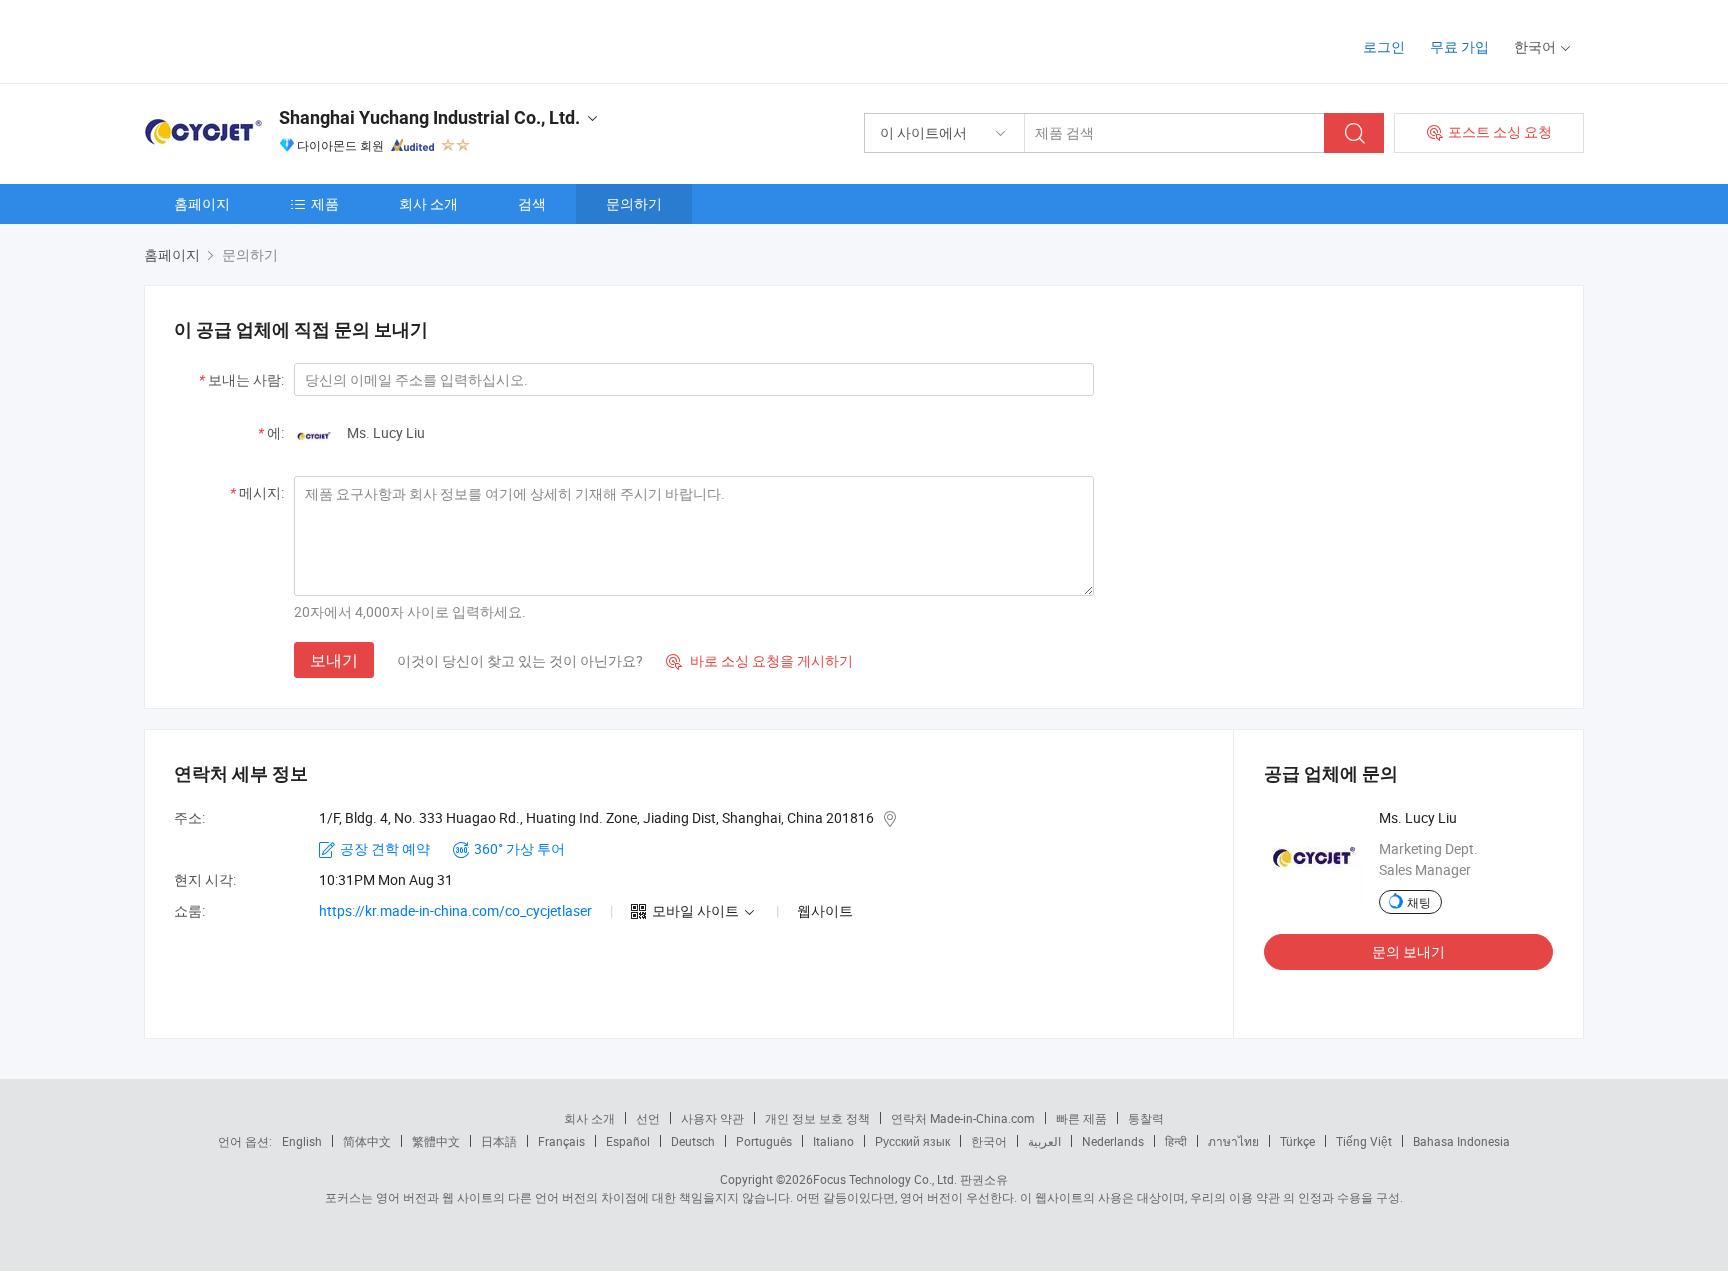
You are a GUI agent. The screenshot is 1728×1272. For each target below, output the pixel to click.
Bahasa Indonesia (1461, 1141)
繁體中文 (436, 1141)
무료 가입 (1459, 46)
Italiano (833, 1141)
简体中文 (367, 1141)
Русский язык (912, 1141)
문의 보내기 (1408, 951)
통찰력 (1146, 1118)
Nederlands (1113, 1141)
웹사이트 (825, 910)
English (302, 1141)
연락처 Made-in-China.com (963, 1118)
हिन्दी (1176, 1141)
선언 (648, 1118)
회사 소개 (428, 203)
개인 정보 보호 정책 (817, 1118)
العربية (1044, 1141)
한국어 (989, 1141)
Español (628, 1141)
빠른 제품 (1081, 1118)
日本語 (499, 1141)
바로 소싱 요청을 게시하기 (759, 660)
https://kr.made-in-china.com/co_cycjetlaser (455, 910)
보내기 (334, 660)
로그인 (1384, 46)
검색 (532, 203)
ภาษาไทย (1233, 1141)
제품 (325, 203)
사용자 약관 (712, 1118)
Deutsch (693, 1141)
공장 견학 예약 (385, 848)
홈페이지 (202, 203)
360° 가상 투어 (519, 848)
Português (764, 1141)
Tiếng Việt (1364, 1141)
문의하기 (634, 203)
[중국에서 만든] (272, 39)
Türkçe (1297, 1141)
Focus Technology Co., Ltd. (885, 1179)
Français (561, 1141)
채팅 (1419, 902)
